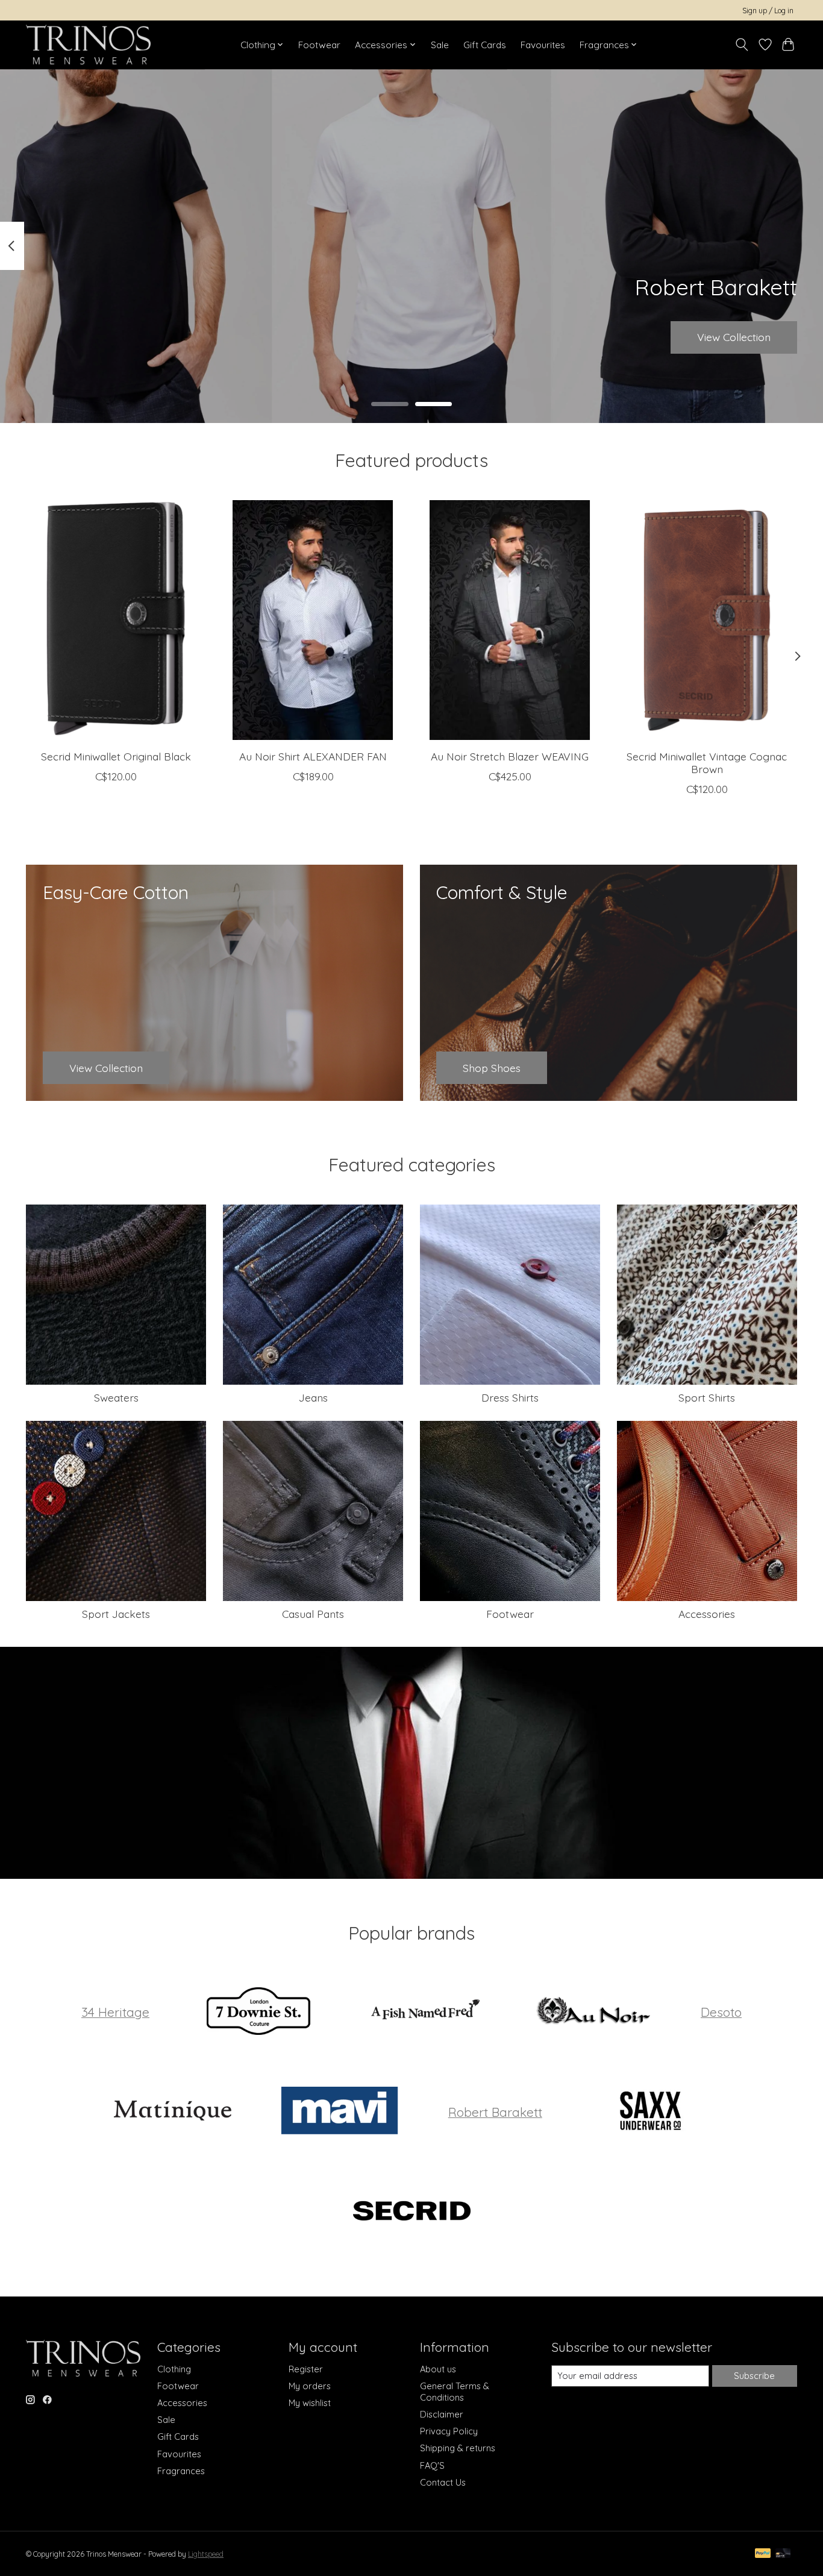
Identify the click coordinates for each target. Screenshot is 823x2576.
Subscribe (754, 2376)
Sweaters (116, 1397)
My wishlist (310, 2403)
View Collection (734, 337)
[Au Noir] (592, 2012)
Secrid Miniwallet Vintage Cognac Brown (707, 763)
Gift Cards (485, 45)
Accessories (707, 1614)
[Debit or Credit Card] (783, 2554)
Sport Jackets (116, 1614)
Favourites (543, 45)
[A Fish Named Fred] (425, 2012)
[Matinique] (172, 2112)
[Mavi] (340, 2112)
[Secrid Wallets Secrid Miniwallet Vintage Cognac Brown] (707, 620)
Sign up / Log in (768, 11)
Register (306, 2369)
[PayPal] (763, 2554)
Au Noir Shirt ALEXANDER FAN (313, 756)
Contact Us (443, 2482)
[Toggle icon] (742, 45)
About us (438, 2369)
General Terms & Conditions (455, 2392)
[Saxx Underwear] (651, 2112)
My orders (310, 2386)
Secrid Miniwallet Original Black (116, 756)
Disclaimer (442, 2414)
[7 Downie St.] (258, 2012)
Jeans (313, 1397)
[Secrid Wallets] (411, 2211)
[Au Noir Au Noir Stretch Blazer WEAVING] (510, 620)
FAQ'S (432, 2465)
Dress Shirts (510, 1397)
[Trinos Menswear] (88, 45)
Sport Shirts (707, 1397)
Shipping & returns (458, 2448)
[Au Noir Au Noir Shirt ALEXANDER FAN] (313, 620)
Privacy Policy (449, 2431)
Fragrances (181, 2471)
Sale (440, 45)
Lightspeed (206, 2554)
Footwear (319, 45)
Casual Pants (313, 1614)
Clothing (174, 2369)
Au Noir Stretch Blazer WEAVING (510, 756)
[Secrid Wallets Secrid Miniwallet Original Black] (116, 620)
